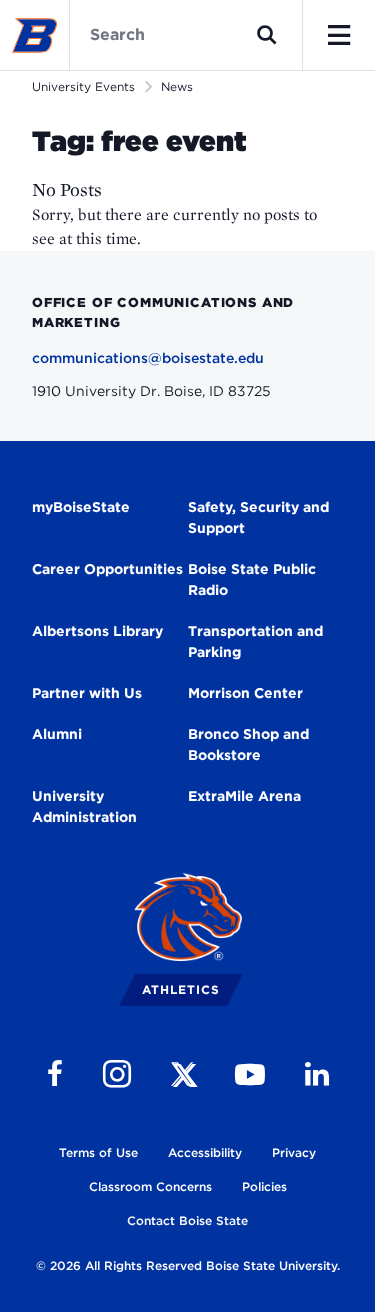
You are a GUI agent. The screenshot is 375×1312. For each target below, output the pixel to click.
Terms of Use (98, 1152)
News (177, 86)
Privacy (294, 1152)
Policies (264, 1186)
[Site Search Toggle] (267, 35)
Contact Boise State (187, 1220)
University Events (83, 86)
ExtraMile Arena (244, 796)
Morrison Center (245, 693)
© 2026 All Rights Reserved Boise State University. (188, 1265)
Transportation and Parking (255, 641)
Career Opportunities (107, 569)
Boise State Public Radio (252, 579)
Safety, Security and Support (258, 517)
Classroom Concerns (150, 1186)
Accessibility (205, 1152)
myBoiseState (81, 507)
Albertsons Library (97, 631)
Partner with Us (87, 693)
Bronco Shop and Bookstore (248, 744)
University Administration (84, 806)
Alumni (57, 734)
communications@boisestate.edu (148, 358)
